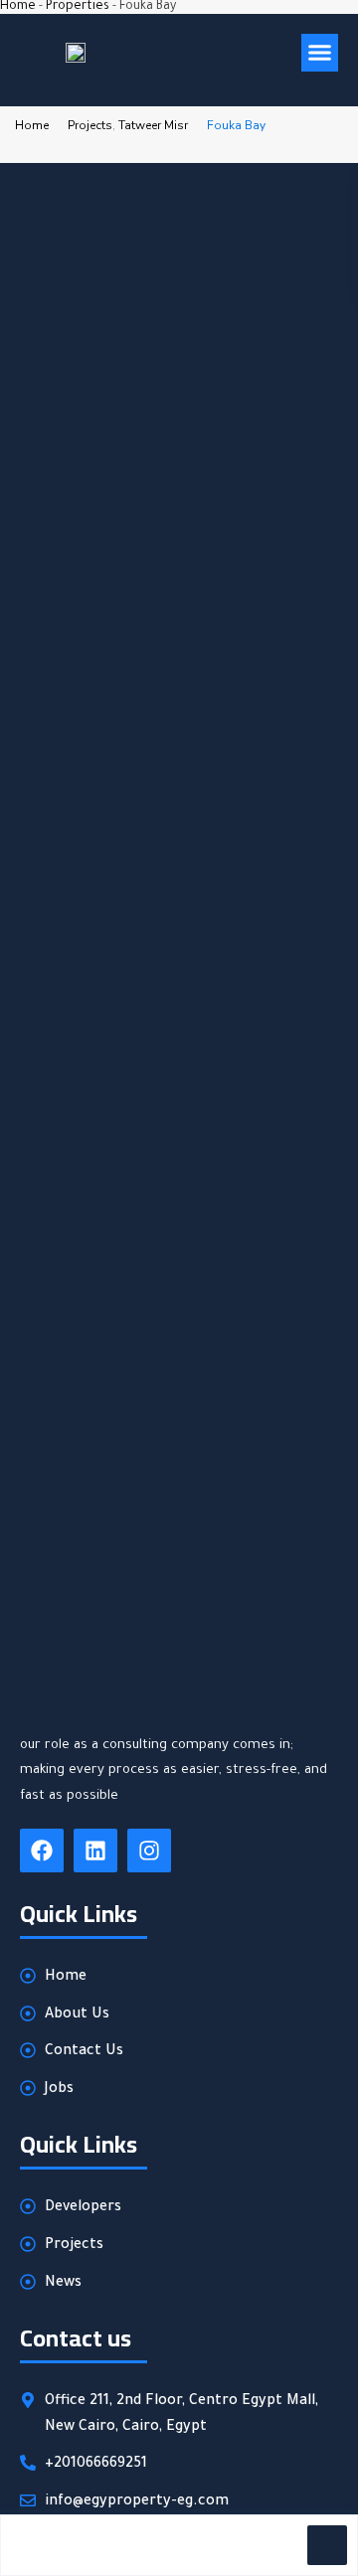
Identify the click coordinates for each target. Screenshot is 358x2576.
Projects (90, 125)
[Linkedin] (95, 1851)
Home (18, 7)
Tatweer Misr (153, 125)
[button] (320, 53)
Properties (78, 7)
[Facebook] (42, 1851)
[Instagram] (149, 1851)
